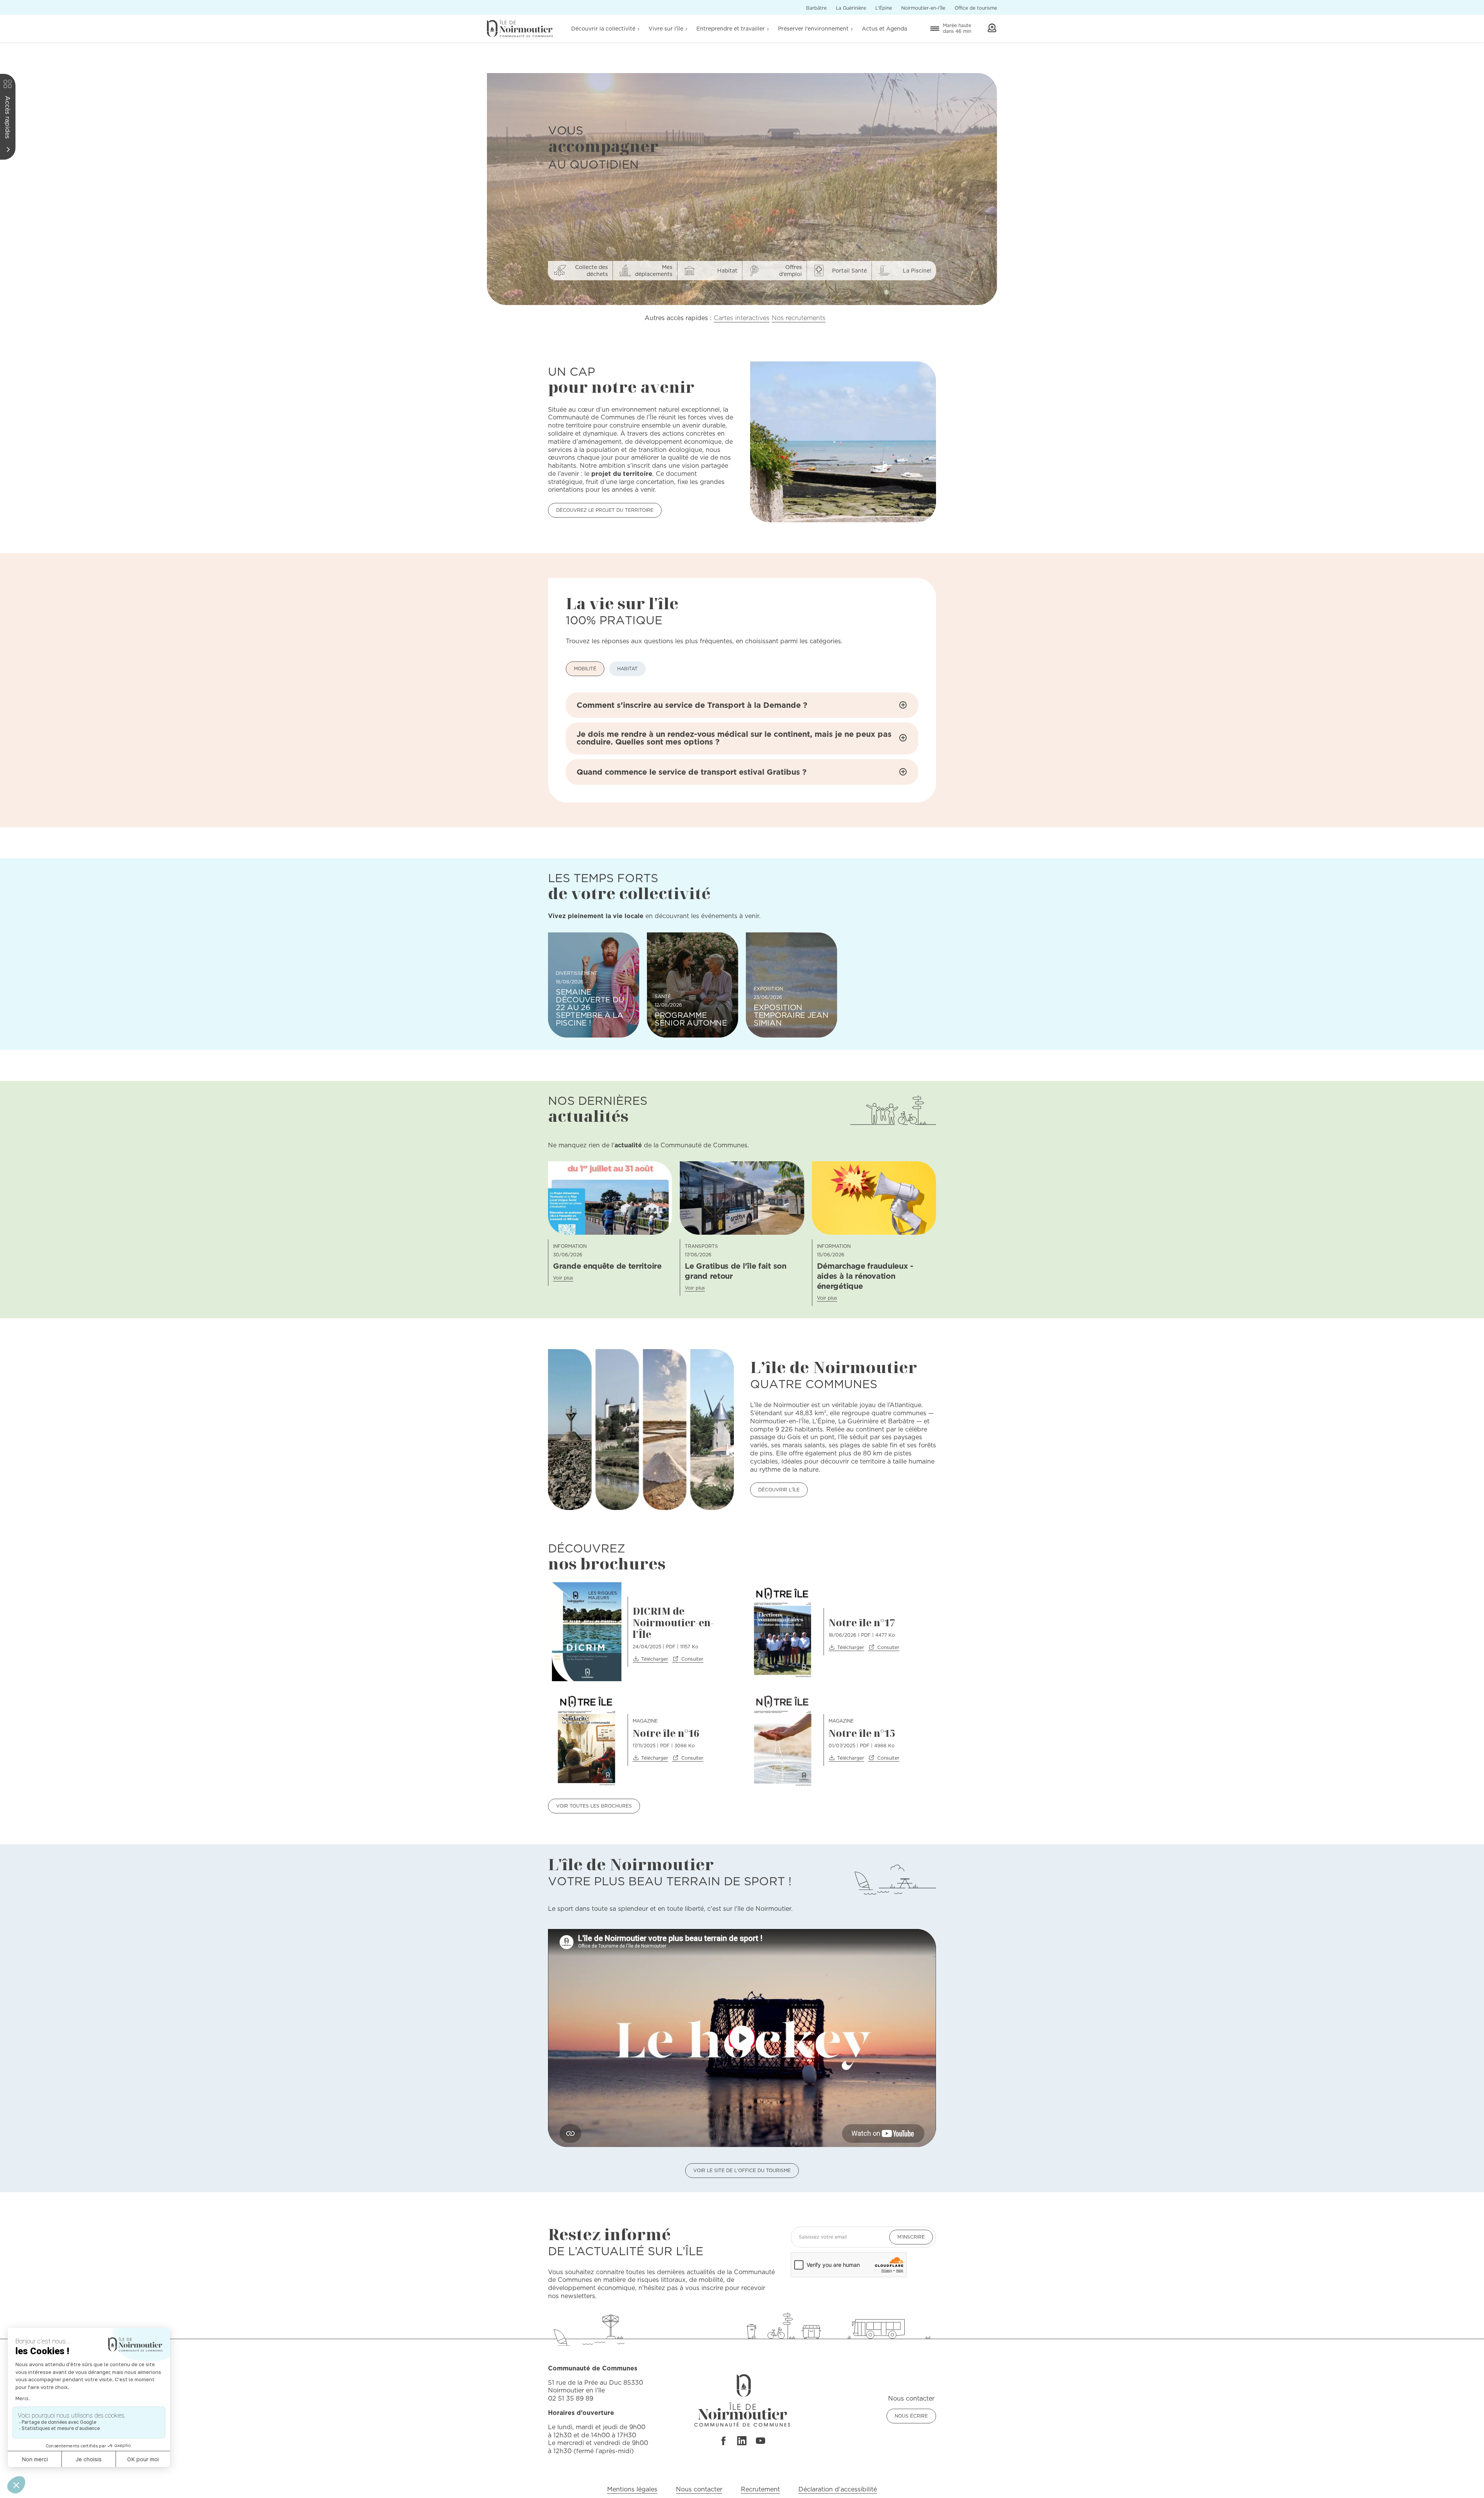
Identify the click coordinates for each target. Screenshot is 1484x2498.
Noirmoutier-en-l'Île (923, 8)
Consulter (692, 1659)
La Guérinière (851, 8)
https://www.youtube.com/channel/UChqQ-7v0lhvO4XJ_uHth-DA (761, 2441)
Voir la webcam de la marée (992, 28)
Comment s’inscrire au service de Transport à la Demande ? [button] (692, 705)
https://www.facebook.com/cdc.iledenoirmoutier (723, 2441)
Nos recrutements (799, 318)
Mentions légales (632, 2489)
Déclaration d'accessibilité (838, 2489)
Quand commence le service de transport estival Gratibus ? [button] (692, 772)
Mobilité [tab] (585, 669)
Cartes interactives (742, 318)
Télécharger (655, 1659)
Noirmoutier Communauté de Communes (520, 28)
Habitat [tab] (627, 669)
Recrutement (760, 2489)
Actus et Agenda (884, 29)
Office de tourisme (976, 8)
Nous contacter (699, 2489)
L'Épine (884, 8)
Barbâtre (816, 8)
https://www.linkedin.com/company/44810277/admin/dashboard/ (742, 2441)
